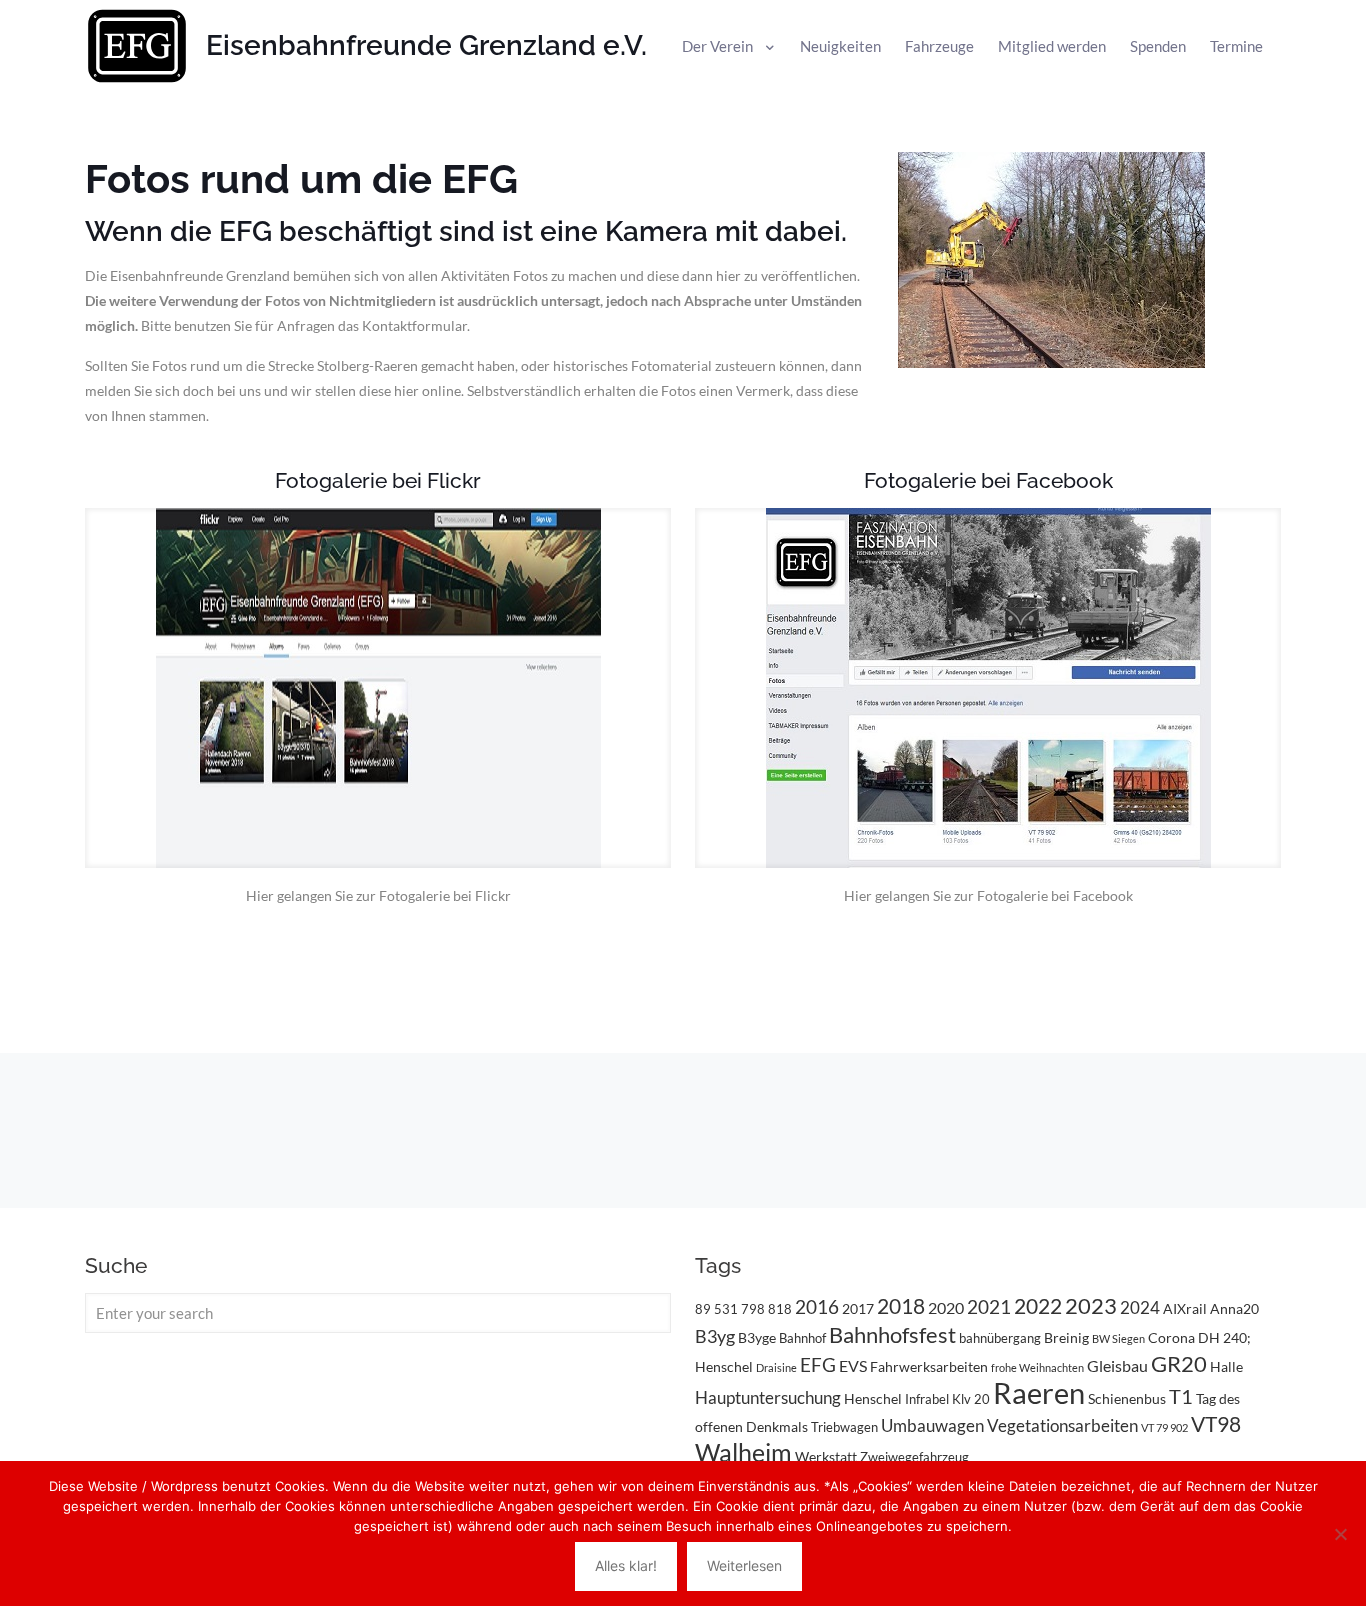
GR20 (1179, 1363)
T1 (1181, 1396)
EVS (853, 1365)
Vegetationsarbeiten (1062, 1425)
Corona (1171, 1337)
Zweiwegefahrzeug (914, 1457)
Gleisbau (1117, 1365)
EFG (818, 1365)
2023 (1091, 1305)
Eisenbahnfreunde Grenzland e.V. (426, 45)
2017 (858, 1308)
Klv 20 (971, 1399)
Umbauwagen (932, 1425)
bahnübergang (1000, 1338)
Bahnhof (802, 1338)
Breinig (1066, 1337)
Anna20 (1234, 1308)
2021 (989, 1306)
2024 (1140, 1307)
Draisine (776, 1367)
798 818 (766, 1309)
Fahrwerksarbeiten (929, 1366)
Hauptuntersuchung (768, 1397)
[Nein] (1341, 1534)
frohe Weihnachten (1037, 1367)
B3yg (715, 1336)
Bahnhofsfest (892, 1334)
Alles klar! (626, 1565)
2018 (901, 1306)
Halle (1226, 1366)
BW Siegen (1118, 1338)
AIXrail (1185, 1308)
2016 (817, 1307)
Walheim (743, 1452)
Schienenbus (1127, 1398)
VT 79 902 (1164, 1427)
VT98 (1216, 1424)
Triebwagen (844, 1427)
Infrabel (927, 1399)
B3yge (757, 1337)
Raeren (1039, 1392)
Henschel (873, 1398)
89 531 (716, 1309)
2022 (1038, 1306)
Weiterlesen (744, 1565)
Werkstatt (826, 1456)
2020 (946, 1307)
